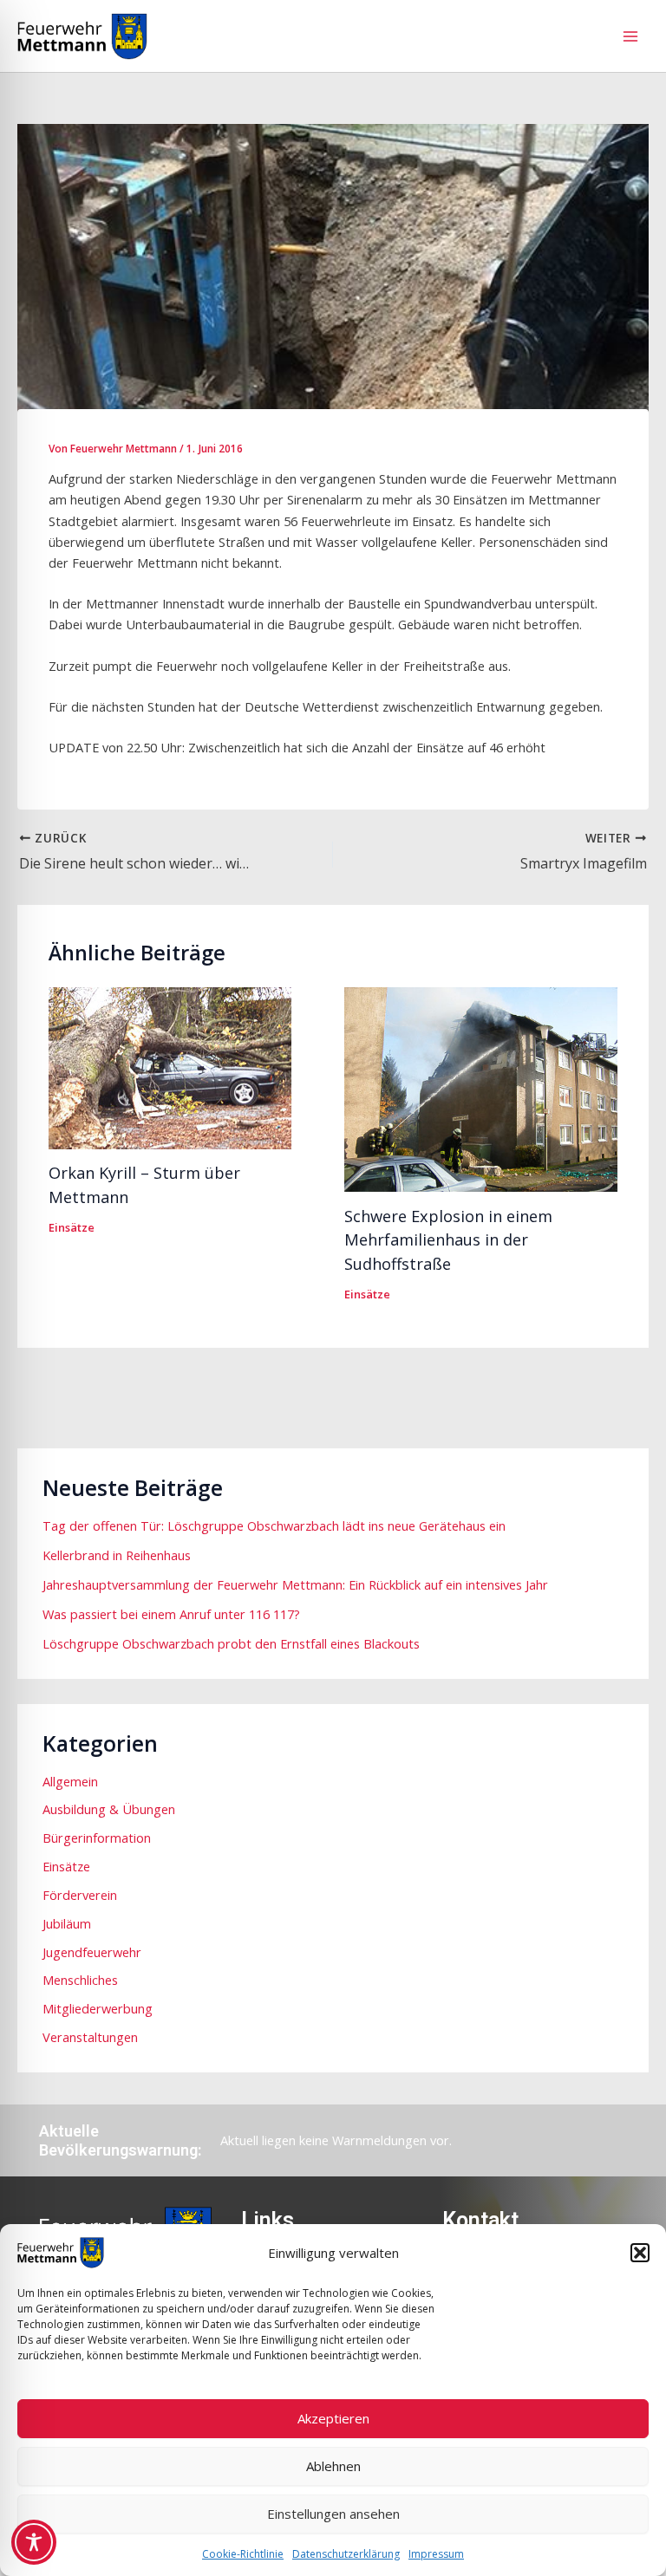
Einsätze (72, 1227)
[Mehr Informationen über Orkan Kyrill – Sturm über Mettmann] (170, 1066)
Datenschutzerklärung (346, 2554)
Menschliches (80, 1980)
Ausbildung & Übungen (109, 1809)
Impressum (436, 2554)
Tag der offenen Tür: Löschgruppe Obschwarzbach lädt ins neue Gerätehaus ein (274, 1525)
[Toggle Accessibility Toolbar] (34, 2542)
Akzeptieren (333, 2418)
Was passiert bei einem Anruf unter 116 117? (171, 1614)
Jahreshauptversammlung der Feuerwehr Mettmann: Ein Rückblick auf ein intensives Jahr (295, 1584)
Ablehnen (333, 2466)
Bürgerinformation (97, 1838)
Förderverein (80, 1895)
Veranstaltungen (90, 2037)
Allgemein (70, 1781)
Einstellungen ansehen (333, 2514)
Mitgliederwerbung (98, 2008)
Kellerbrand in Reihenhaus (117, 1555)
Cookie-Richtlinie (243, 2554)
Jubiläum (67, 1923)
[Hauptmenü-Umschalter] (630, 36)
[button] (640, 2253)
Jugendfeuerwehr (92, 1952)
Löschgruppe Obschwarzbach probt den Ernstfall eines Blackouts (231, 1643)
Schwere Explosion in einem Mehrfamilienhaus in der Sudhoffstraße (448, 1240)
